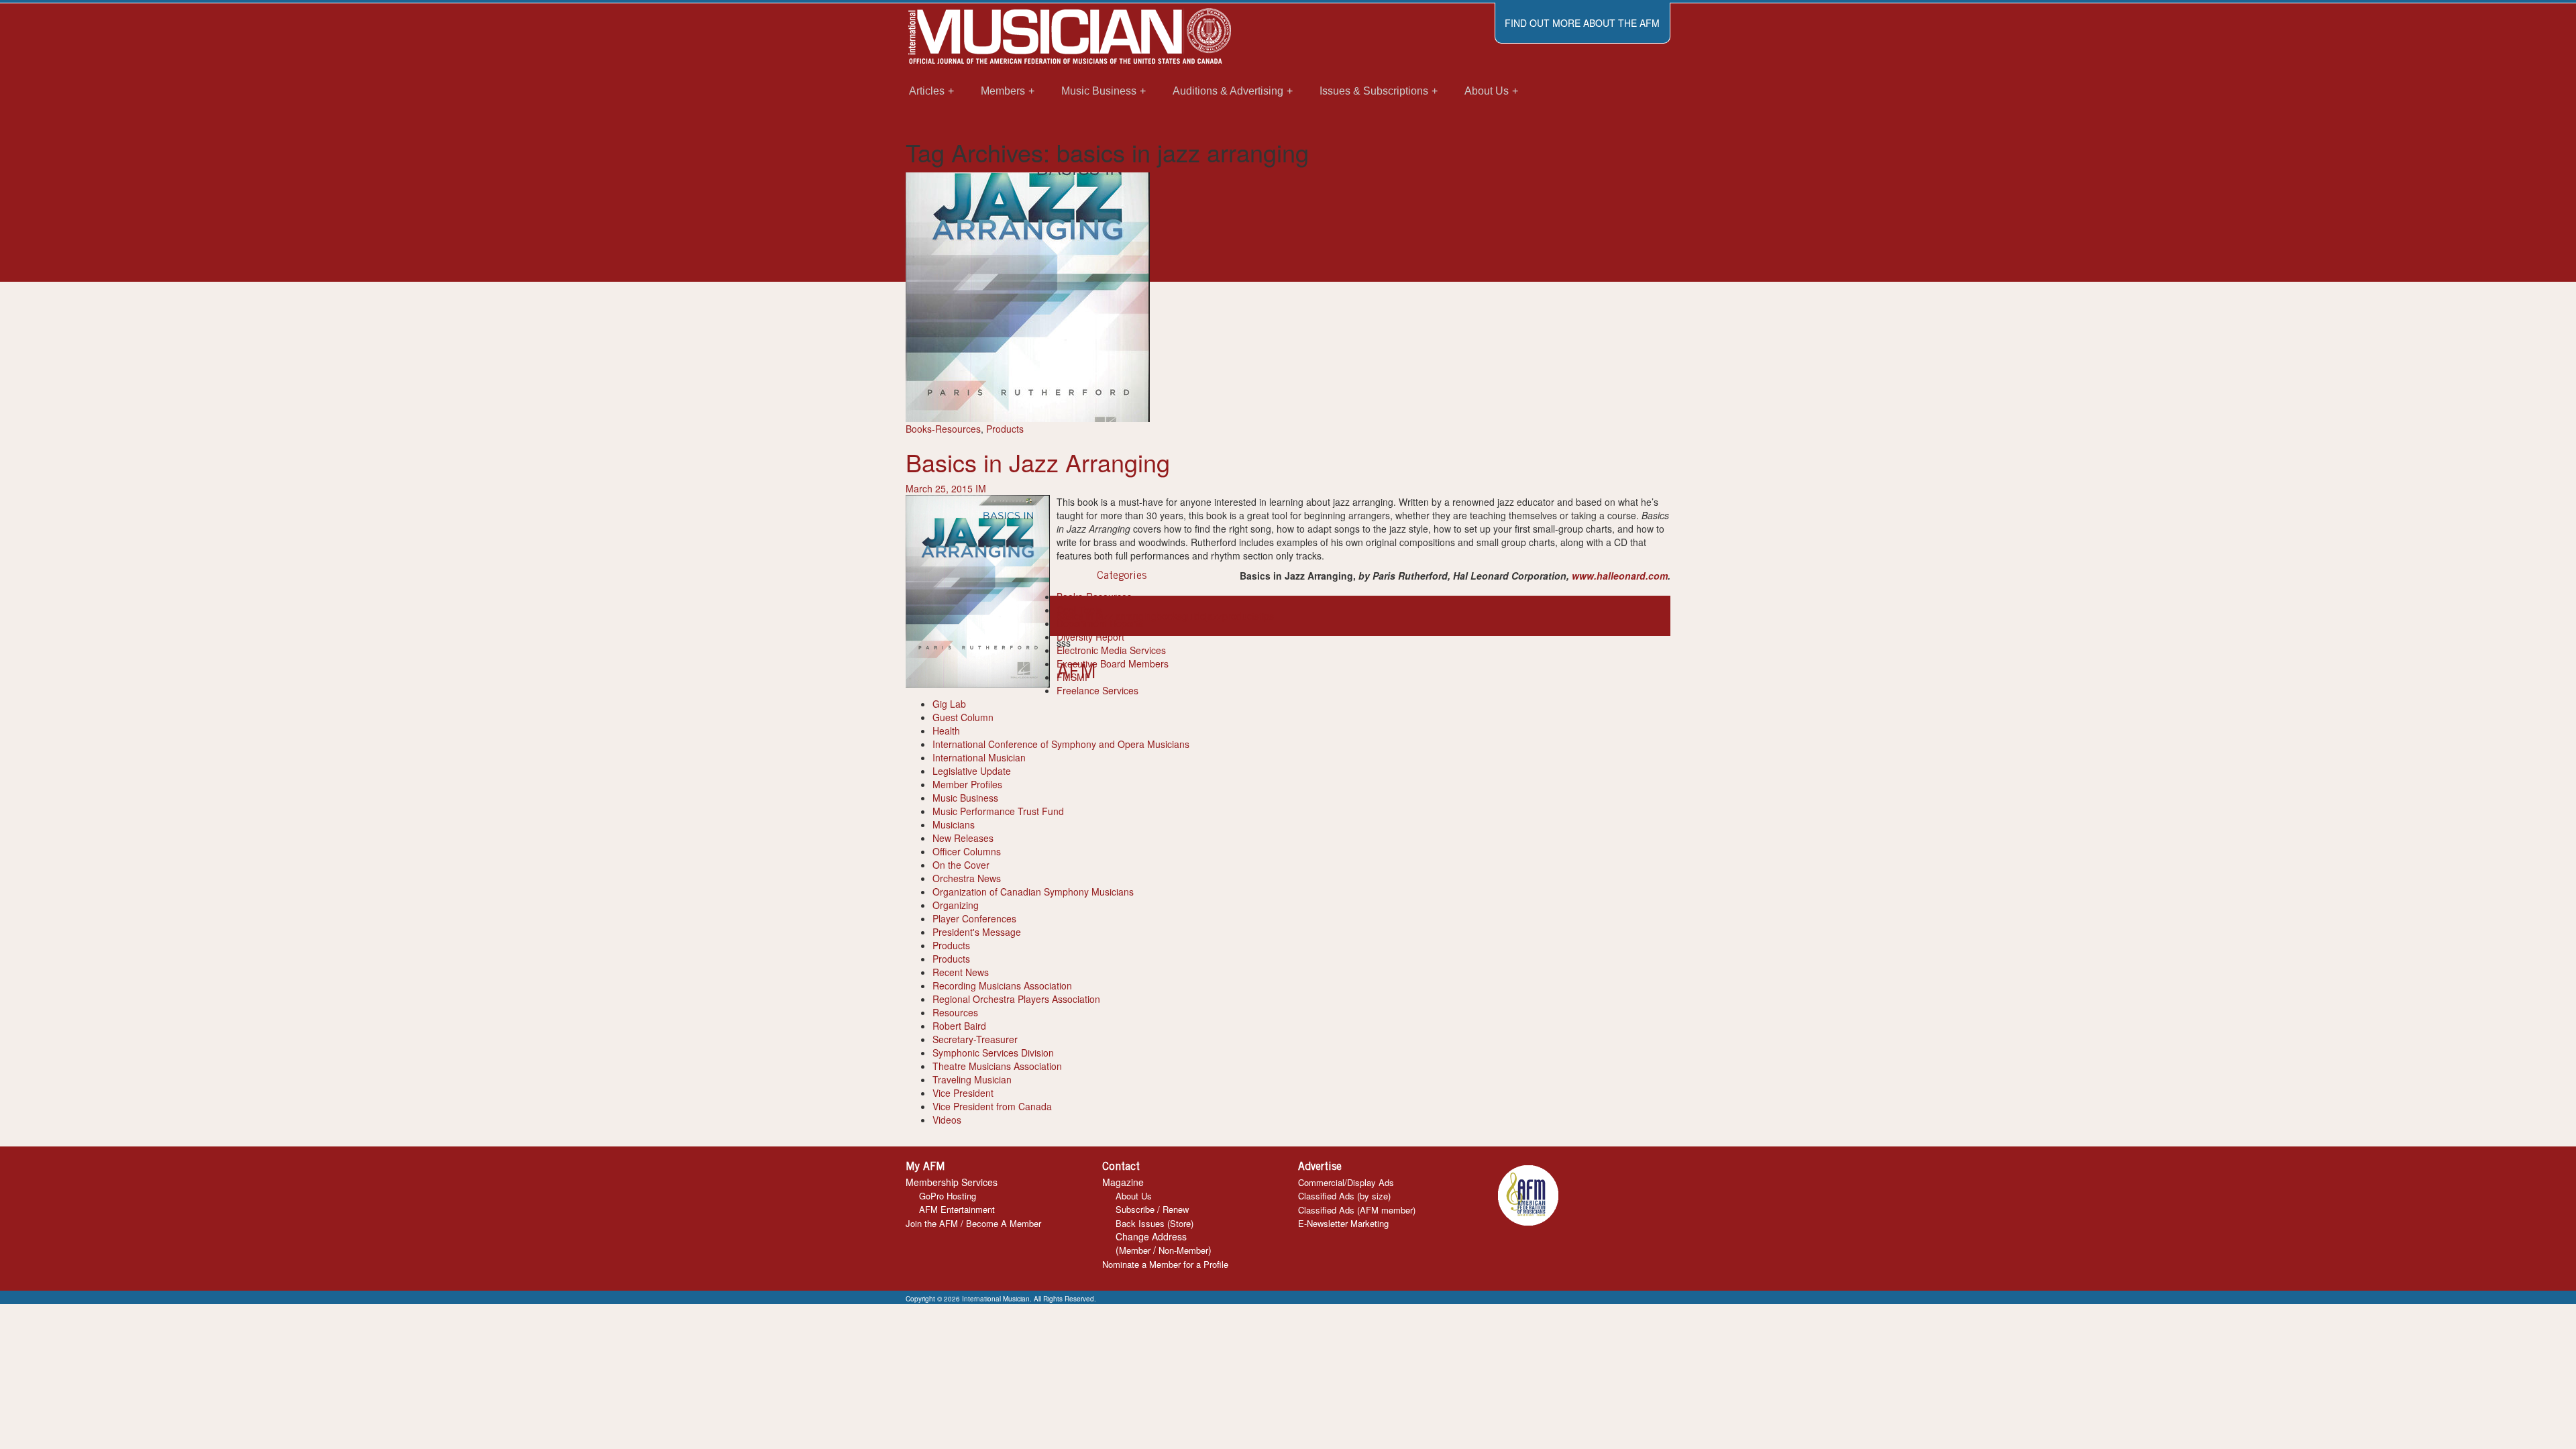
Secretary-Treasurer (975, 1039)
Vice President (963, 1093)
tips (1267, 616)
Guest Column (963, 717)
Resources (955, 1012)
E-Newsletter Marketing (1343, 1223)
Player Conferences (974, 918)
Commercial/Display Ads (1346, 1182)
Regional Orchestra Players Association (1016, 999)
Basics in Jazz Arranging (1038, 462)
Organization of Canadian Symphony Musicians (1033, 892)
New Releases (963, 838)
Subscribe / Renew (1152, 1209)
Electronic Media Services (1111, 650)
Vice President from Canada (992, 1106)
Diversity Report (1090, 637)
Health (946, 731)
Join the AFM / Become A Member (973, 1223)
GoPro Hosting (948, 1196)
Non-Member (1183, 1250)
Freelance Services (1097, 690)
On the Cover (961, 865)
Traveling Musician (972, 1079)
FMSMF (1074, 677)
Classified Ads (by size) (1344, 1196)
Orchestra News (967, 878)
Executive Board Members (1113, 663)
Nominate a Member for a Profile (1165, 1264)
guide (1194, 616)
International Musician (979, 757)
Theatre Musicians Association (997, 1066)
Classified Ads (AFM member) (1357, 1210)
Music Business (965, 798)
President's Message (977, 932)
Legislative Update (972, 771)
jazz (1214, 616)
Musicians (954, 824)
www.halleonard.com (1620, 576)
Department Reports (1100, 623)
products (1241, 616)
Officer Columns (967, 851)
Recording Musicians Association (1002, 985)
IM (981, 488)
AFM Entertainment (957, 1209)
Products (1005, 429)
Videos (947, 1120)
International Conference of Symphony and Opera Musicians (1061, 744)
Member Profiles (967, 784)
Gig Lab (949, 704)
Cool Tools (1079, 610)
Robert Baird (959, 1026)
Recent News (961, 972)
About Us (1134, 1196)
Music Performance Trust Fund (998, 811)
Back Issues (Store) (1155, 1223)
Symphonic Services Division (993, 1053)
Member (1135, 1250)
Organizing (956, 905)
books (1169, 616)
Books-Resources (943, 429)
